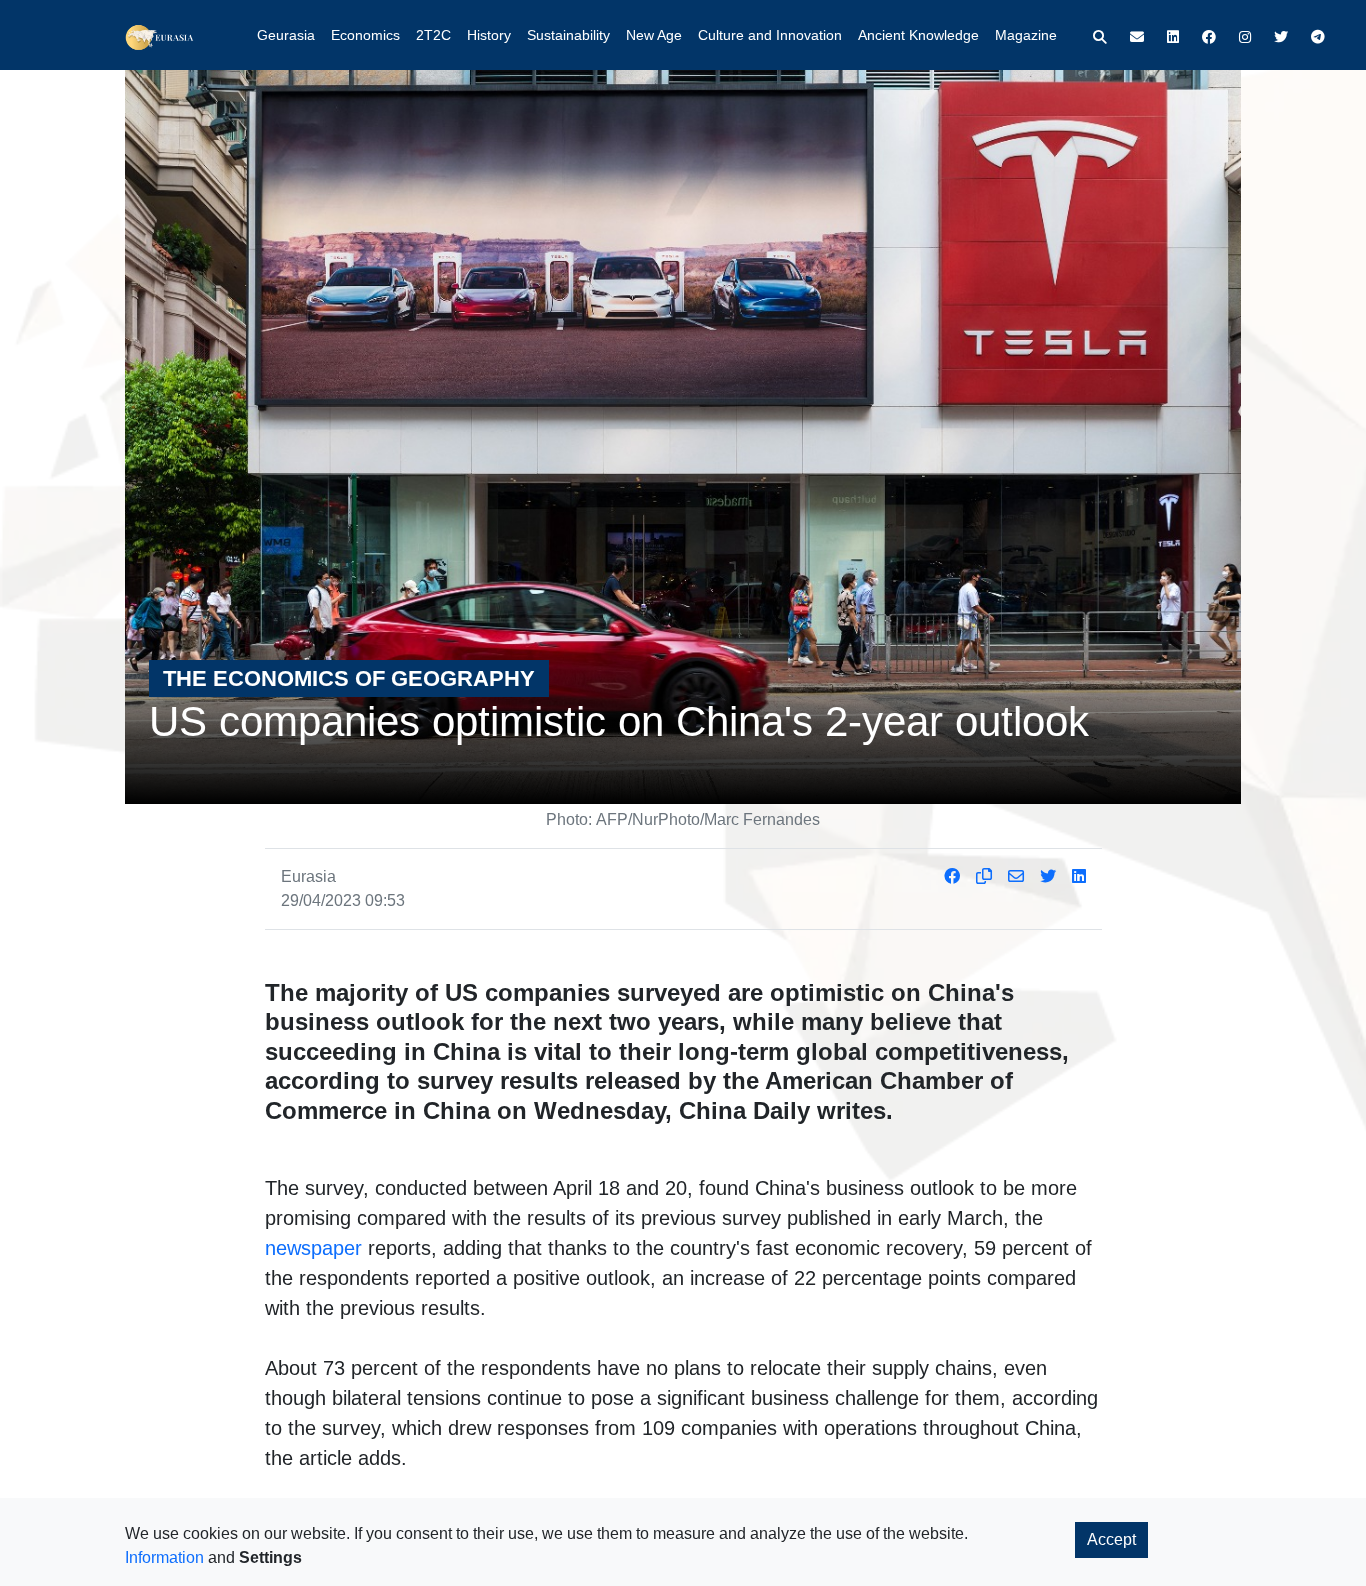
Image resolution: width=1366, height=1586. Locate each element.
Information (164, 1557)
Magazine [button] (1026, 35)
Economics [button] (365, 35)
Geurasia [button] (286, 35)
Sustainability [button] (568, 35)
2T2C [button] (433, 35)
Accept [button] (1111, 1539)
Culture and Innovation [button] (770, 35)
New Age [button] (654, 35)
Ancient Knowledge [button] (918, 35)
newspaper (313, 1248)
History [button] (489, 35)
